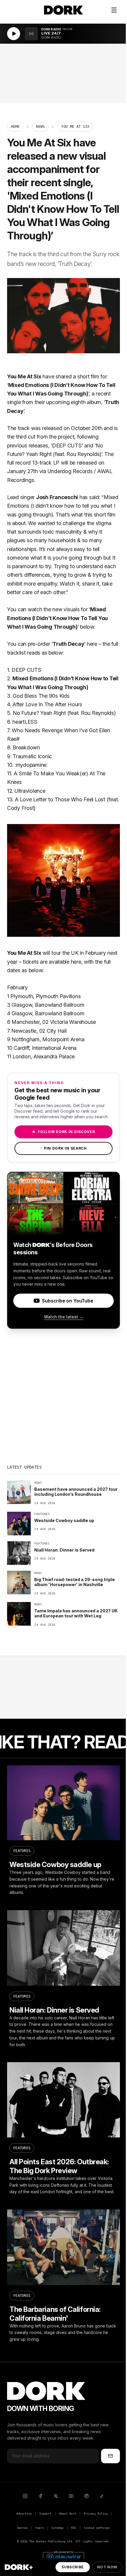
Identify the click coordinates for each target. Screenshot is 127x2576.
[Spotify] (87, 2496)
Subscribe (73, 2567)
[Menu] (114, 10)
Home (15, 127)
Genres (22, 2528)
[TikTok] (102, 2496)
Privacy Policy (96, 2514)
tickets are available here (52, 962)
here (92, 644)
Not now (107, 2567)
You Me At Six (24, 376)
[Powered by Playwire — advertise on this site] (63, 2556)
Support (45, 2514)
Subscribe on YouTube (67, 1301)
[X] (56, 2496)
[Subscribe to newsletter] (110, 2456)
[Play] (14, 34)
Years (39, 2528)
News (40, 127)
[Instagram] (25, 2496)
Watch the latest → (64, 1317)
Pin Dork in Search (63, 1148)
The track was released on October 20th (55, 428)
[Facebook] (40, 2496)
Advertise (24, 2514)
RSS (74, 2528)
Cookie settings (97, 2528)
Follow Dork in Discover (63, 1132)
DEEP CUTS (67, 446)
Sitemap (57, 2528)
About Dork (68, 2514)
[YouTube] (71, 2496)
